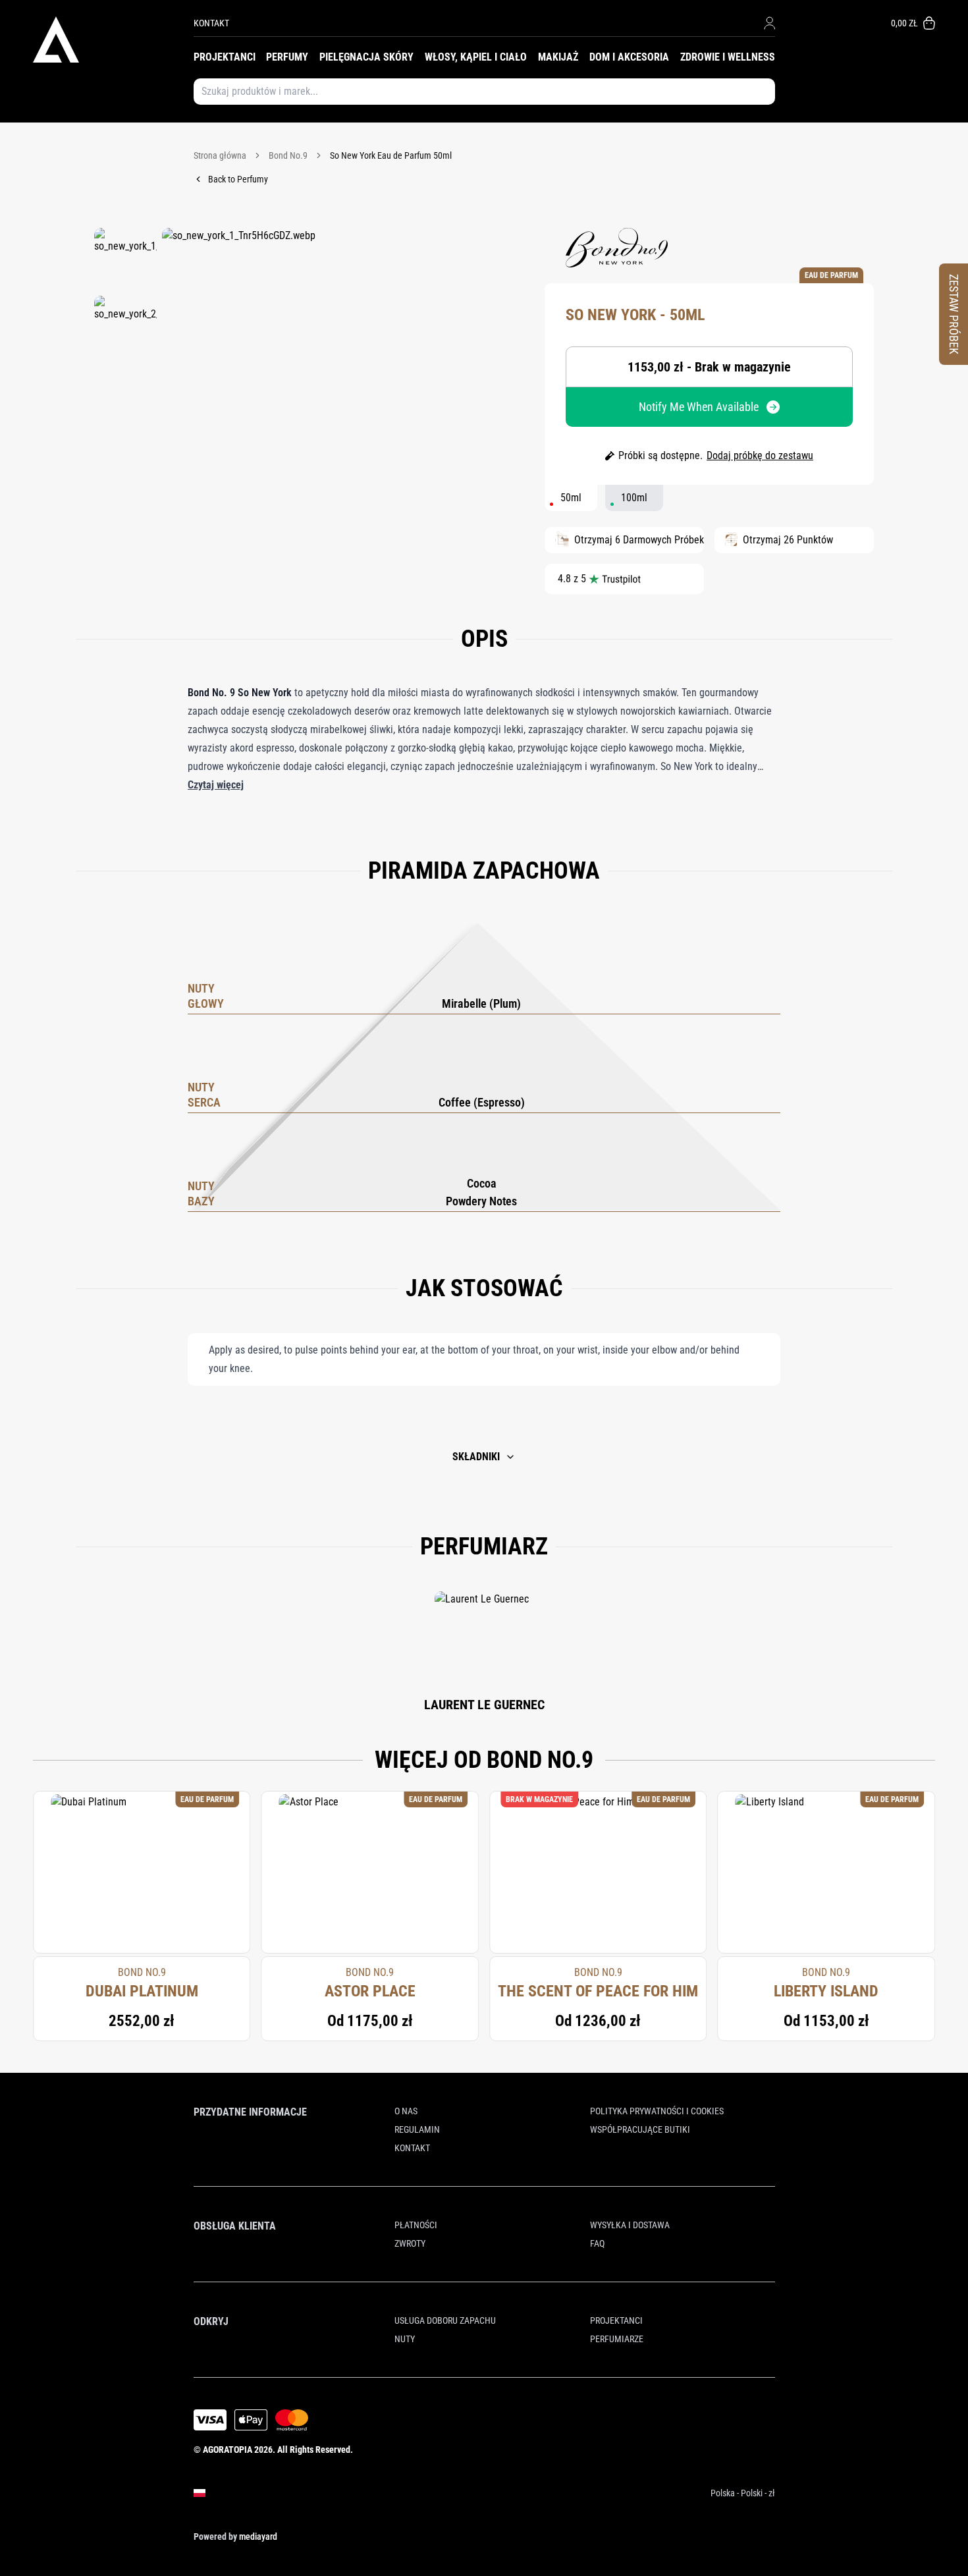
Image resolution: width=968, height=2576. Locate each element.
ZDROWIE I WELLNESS (728, 57)
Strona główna (220, 155)
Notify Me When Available (699, 407)
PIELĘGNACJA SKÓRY (366, 57)
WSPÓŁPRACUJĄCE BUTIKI (640, 2129)
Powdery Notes (481, 1201)
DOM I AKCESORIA (629, 57)
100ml (634, 498)
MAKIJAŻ (558, 57)
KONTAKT (211, 23)
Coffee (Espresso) (482, 1102)
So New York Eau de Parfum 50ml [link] (391, 155)
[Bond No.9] (617, 248)
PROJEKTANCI (225, 57)
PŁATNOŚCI (416, 2225)
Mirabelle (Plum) (481, 1003)
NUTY (405, 2339)
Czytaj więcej (216, 785)
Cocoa (482, 1183)
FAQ (597, 2243)
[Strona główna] (113, 40)
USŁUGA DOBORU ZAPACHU (445, 2320)
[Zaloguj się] (769, 23)
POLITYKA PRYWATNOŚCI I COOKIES (657, 2111)
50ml (571, 498)
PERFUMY (287, 57)
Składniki (476, 1457)
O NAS (406, 2111)
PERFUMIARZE (617, 2339)
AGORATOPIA (228, 2450)
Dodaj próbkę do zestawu (760, 455)
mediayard (258, 2536)
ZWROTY (410, 2243)
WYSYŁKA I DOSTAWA (630, 2225)
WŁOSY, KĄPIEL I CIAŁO (476, 57)
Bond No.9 (288, 155)
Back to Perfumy (238, 179)
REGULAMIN (417, 2129)
